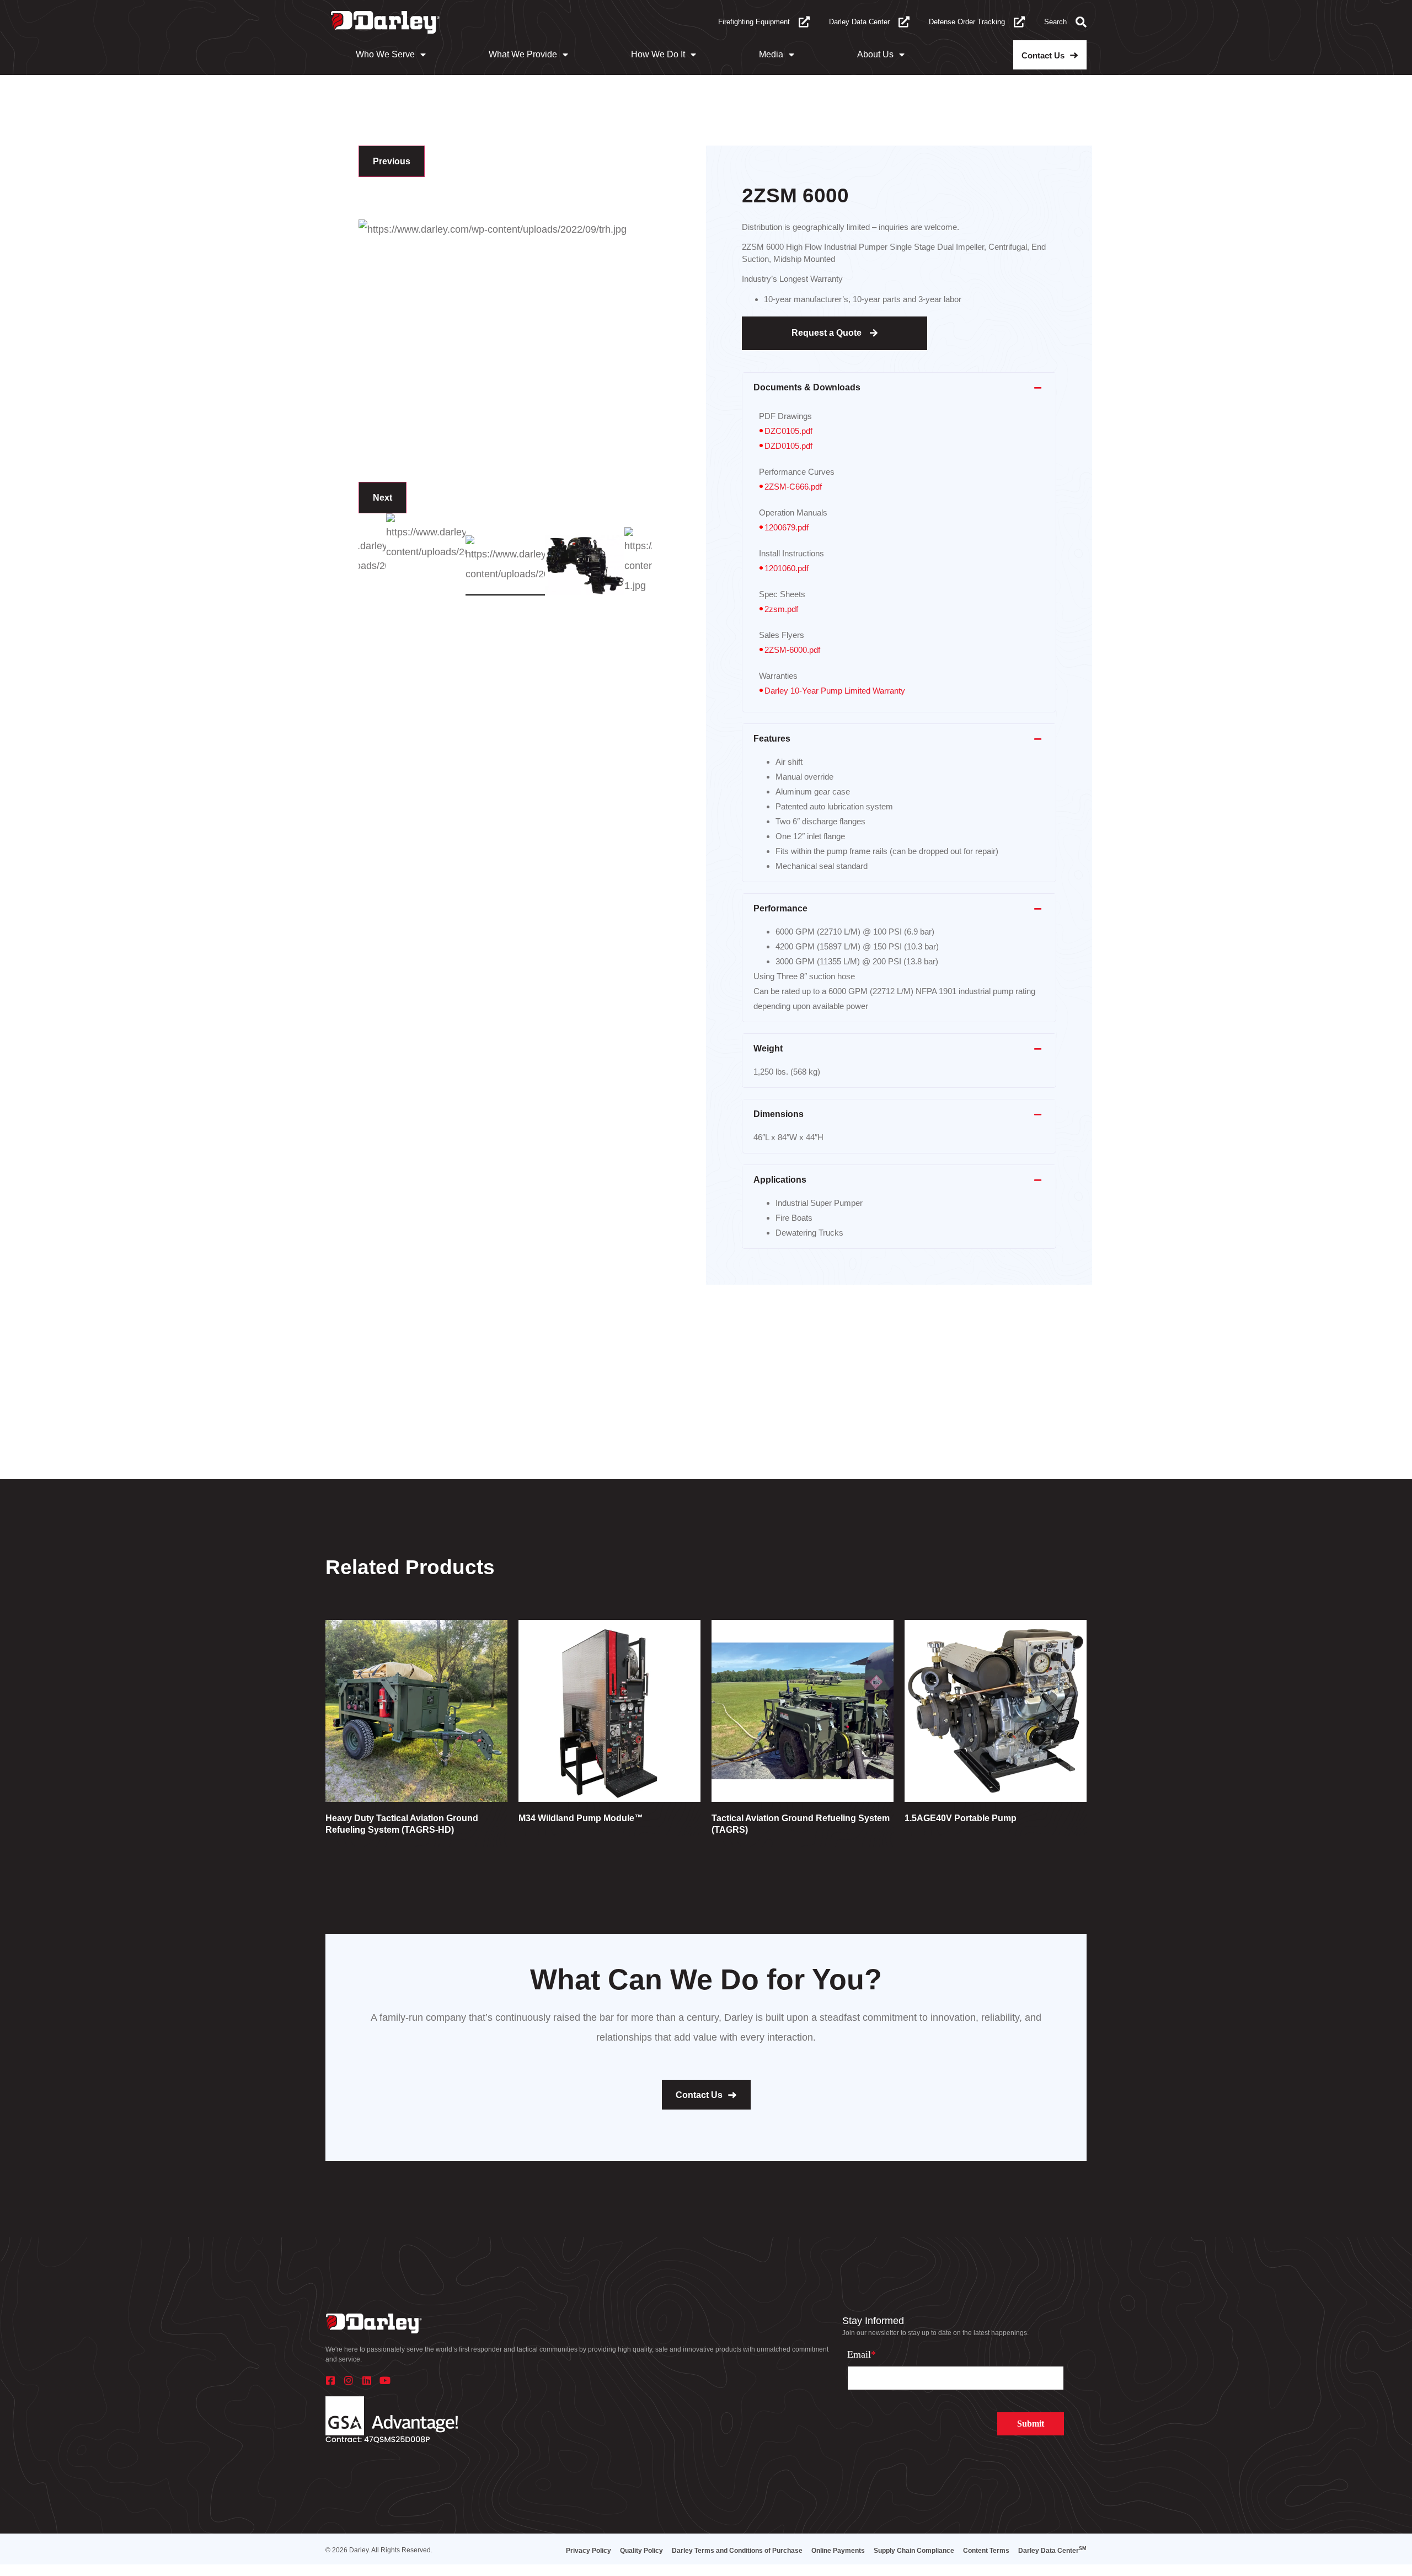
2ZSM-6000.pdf (792, 650)
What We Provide (523, 54)
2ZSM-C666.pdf (793, 487)
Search (1055, 22)
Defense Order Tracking (967, 22)
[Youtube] (385, 2380)
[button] (899, 388)
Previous (392, 161)
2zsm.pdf (781, 609)
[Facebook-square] (330, 2380)
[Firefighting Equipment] (804, 22)
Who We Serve (385, 54)
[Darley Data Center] (904, 22)
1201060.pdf (787, 568)
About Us (875, 54)
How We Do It (658, 54)
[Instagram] (349, 2380)
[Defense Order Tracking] (1019, 22)
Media (771, 54)
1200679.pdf (787, 527)
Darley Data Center (859, 22)
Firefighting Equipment (754, 22)
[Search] (1081, 22)
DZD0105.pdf (788, 446)
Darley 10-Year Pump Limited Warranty (835, 691)
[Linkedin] (367, 2380)
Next (383, 498)
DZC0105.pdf (788, 431)
